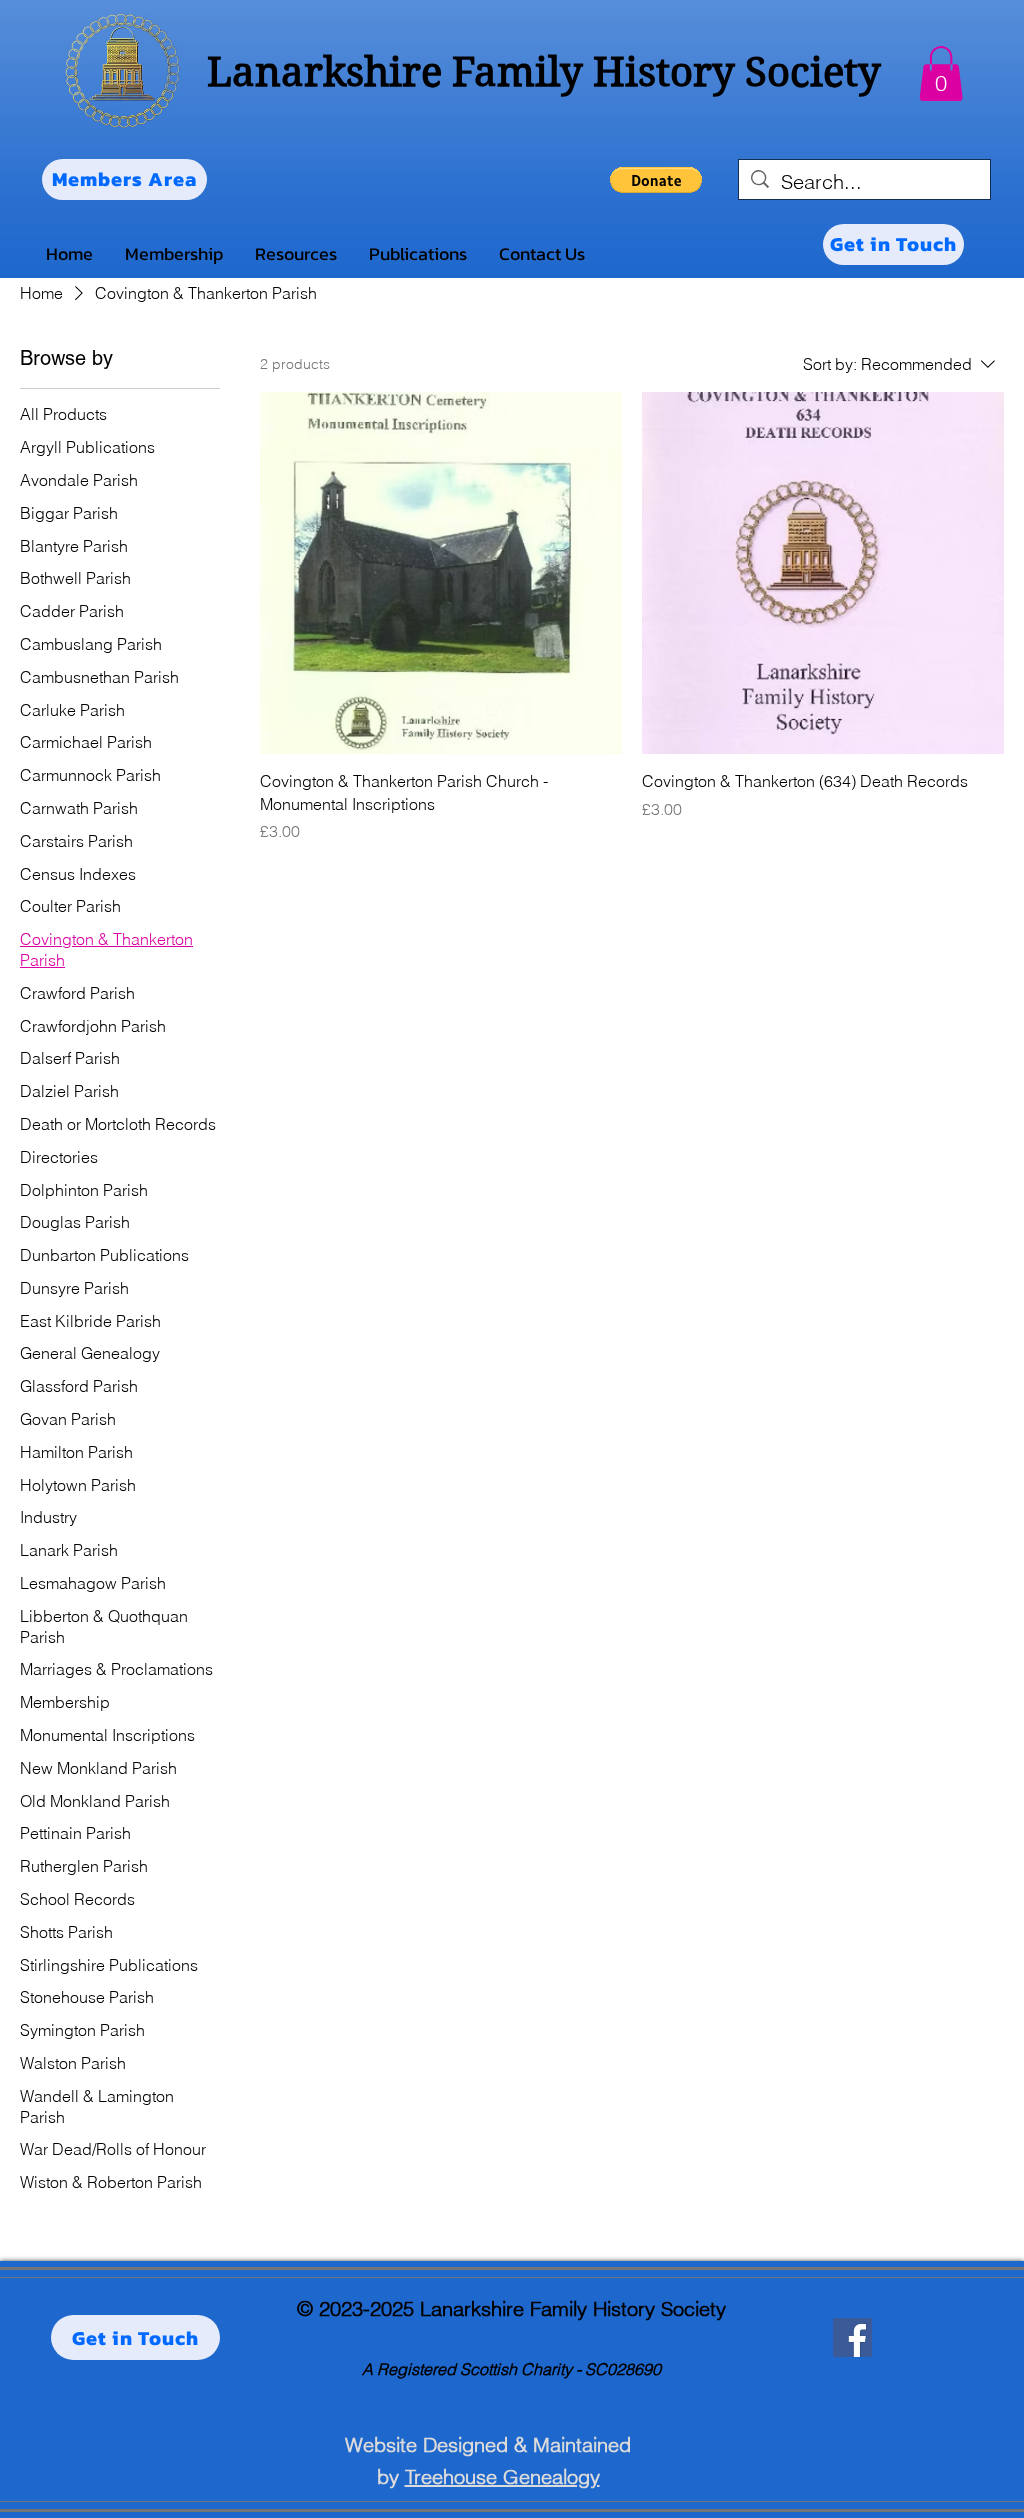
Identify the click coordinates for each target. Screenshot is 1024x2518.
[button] (941, 73)
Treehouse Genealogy (502, 2476)
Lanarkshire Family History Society (544, 72)
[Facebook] (852, 2337)
